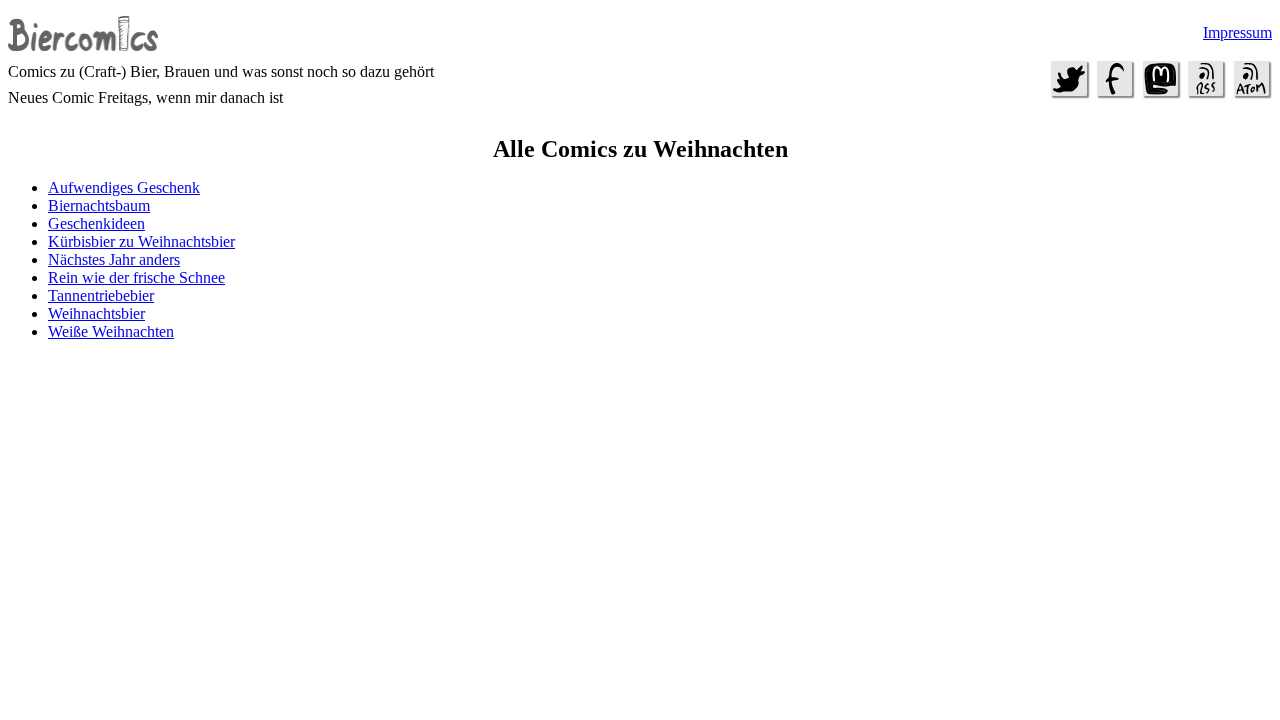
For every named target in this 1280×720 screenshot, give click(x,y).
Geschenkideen (96, 223)
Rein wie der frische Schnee (136, 277)
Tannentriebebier (101, 295)
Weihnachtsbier (96, 313)
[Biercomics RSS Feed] (1206, 94)
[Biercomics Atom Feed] (1251, 94)
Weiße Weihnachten (111, 331)
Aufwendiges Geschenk (124, 187)
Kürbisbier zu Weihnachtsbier (141, 241)
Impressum (1237, 32)
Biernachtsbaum (99, 205)
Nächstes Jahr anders (114, 259)
